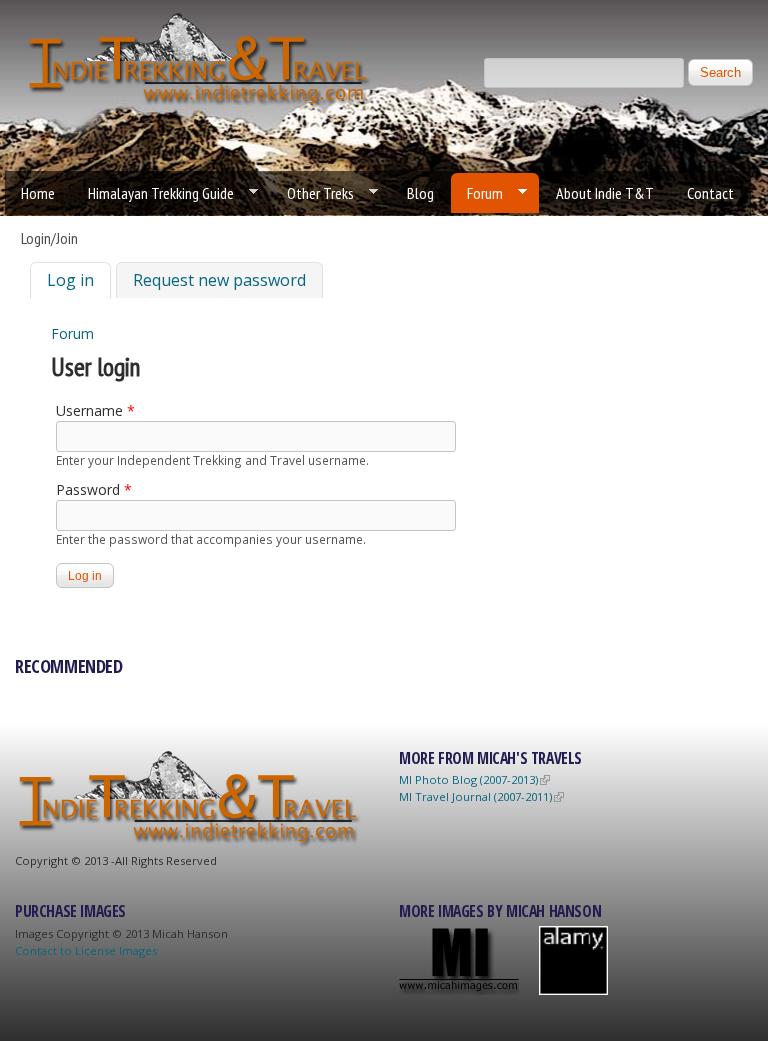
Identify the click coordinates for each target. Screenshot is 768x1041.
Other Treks (312, 193)
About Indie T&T (605, 193)
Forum (477, 193)
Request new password (219, 280)
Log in (79, 280)
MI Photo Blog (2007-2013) (468, 779)
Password (94, 489)
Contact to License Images (86, 950)
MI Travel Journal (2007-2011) (475, 796)
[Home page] (200, 104)
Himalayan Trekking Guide (153, 193)
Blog (420, 193)
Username (95, 410)
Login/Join (49, 238)
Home (38, 193)
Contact (710, 193)
